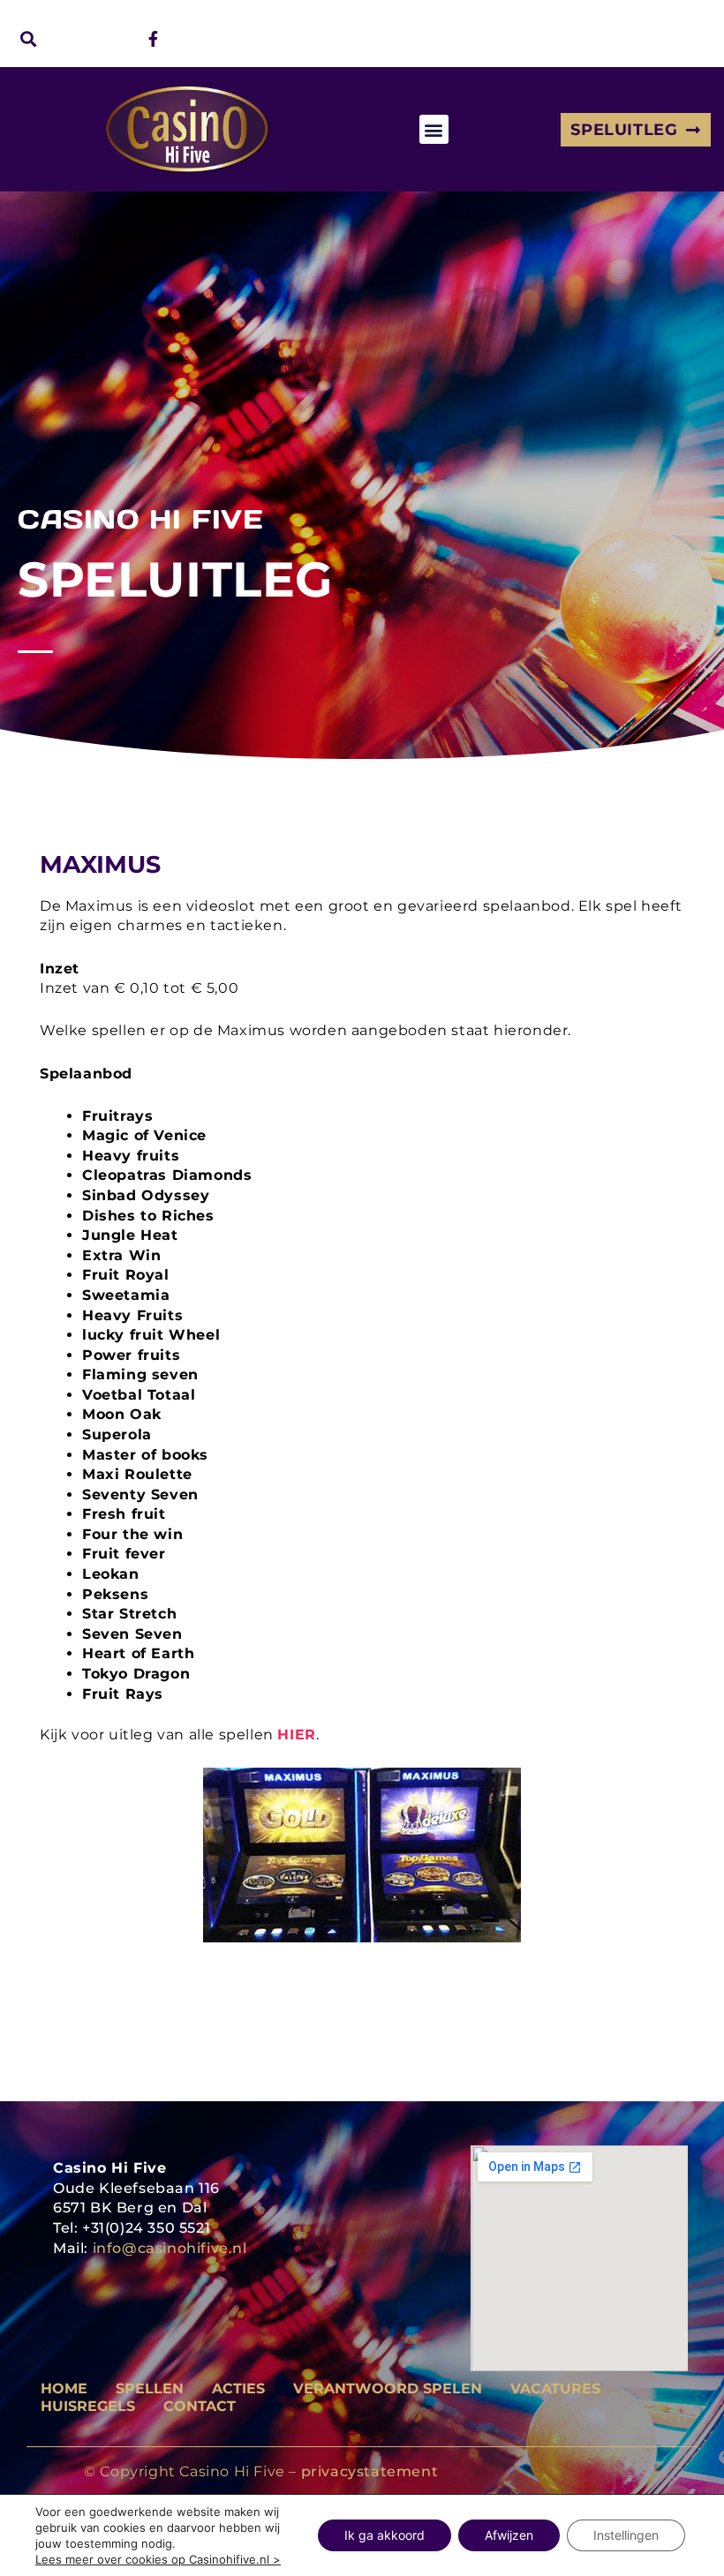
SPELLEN (150, 2388)
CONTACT (200, 2406)
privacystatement (370, 2471)
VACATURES (555, 2388)
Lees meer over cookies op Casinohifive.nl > (158, 2559)
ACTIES (238, 2388)
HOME (64, 2388)
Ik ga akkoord (385, 2535)
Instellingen (626, 2535)
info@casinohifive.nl (170, 2248)
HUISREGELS (88, 2406)
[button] (28, 38)
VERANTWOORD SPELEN (388, 2388)
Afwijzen (509, 2535)
